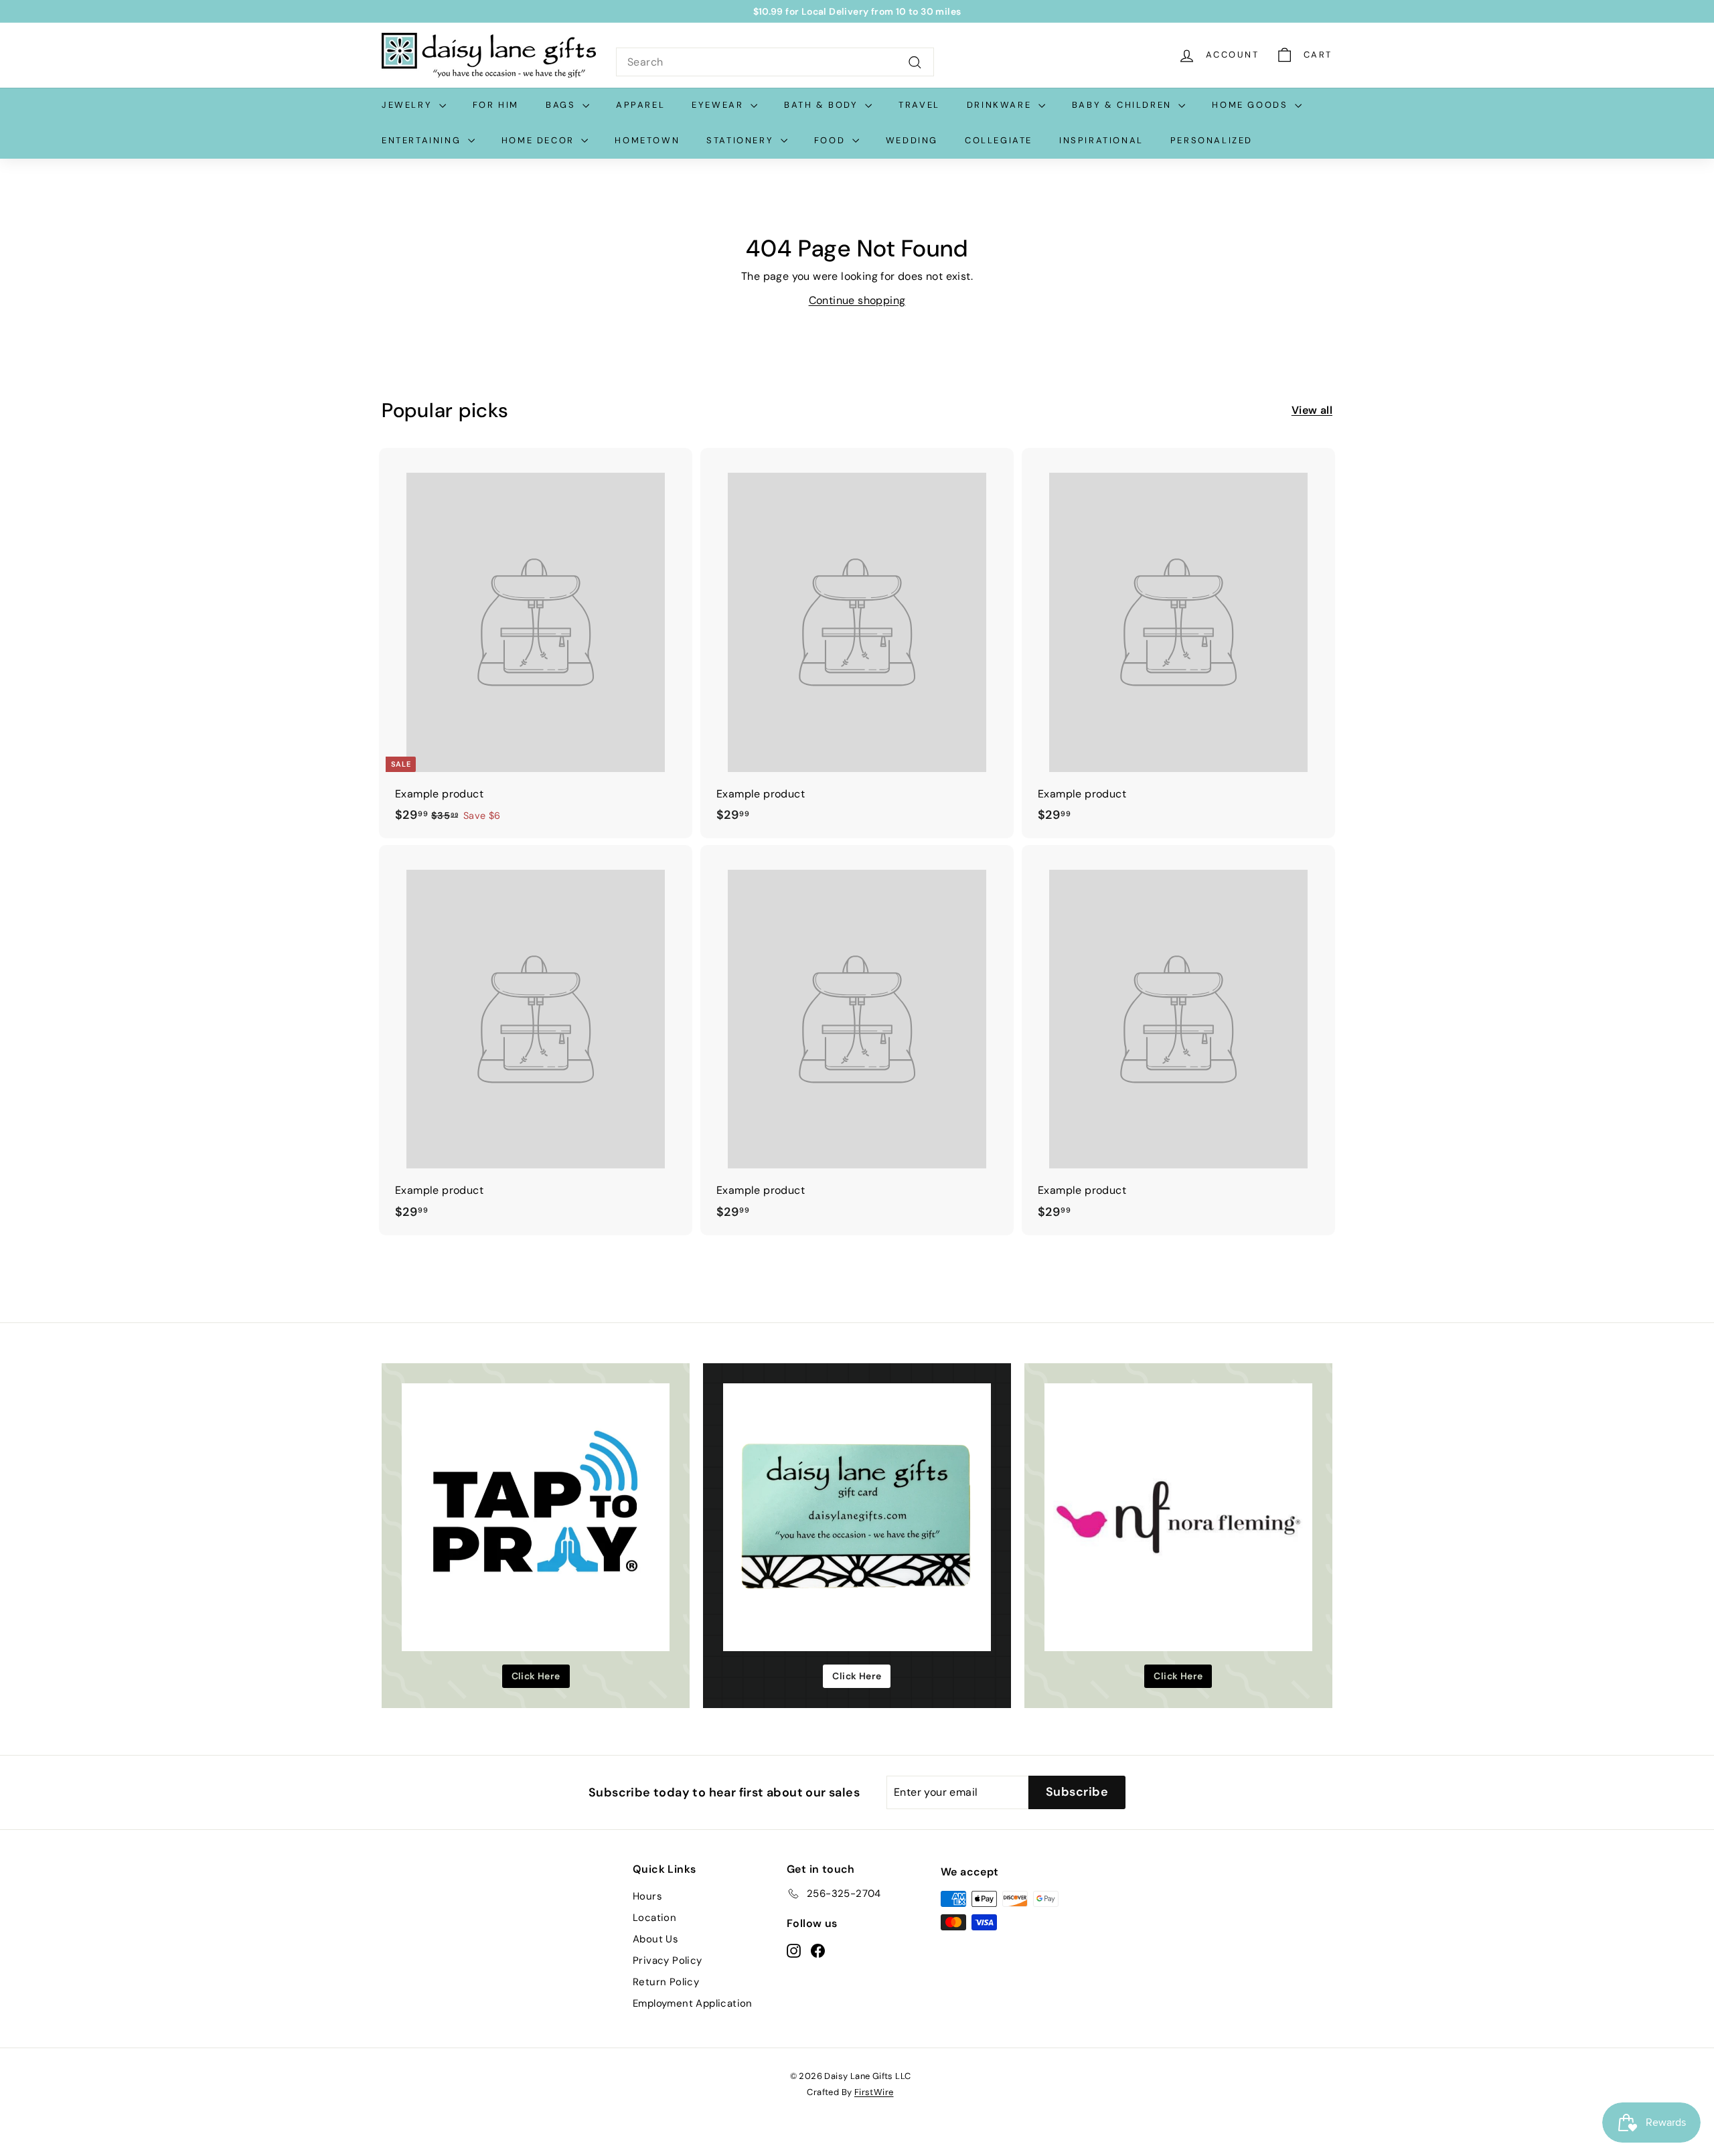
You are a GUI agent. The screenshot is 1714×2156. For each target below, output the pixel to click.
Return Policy (666, 1982)
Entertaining (423, 140)
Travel (919, 105)
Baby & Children (1124, 105)
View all (1312, 410)
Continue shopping (857, 300)
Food (832, 140)
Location (654, 1918)
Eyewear (719, 105)
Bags (562, 105)
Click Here (536, 1676)
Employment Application (693, 2003)
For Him (496, 105)
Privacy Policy (668, 1960)
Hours (647, 1896)
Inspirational (1101, 140)
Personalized (1212, 140)
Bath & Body (823, 105)
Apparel (640, 105)
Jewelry (409, 105)
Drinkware (1001, 105)
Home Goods (1252, 105)
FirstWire (874, 2092)
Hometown (647, 140)
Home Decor (540, 140)
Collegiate (999, 140)
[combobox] (775, 62)
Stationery (742, 140)
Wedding (912, 140)
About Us (655, 1939)
